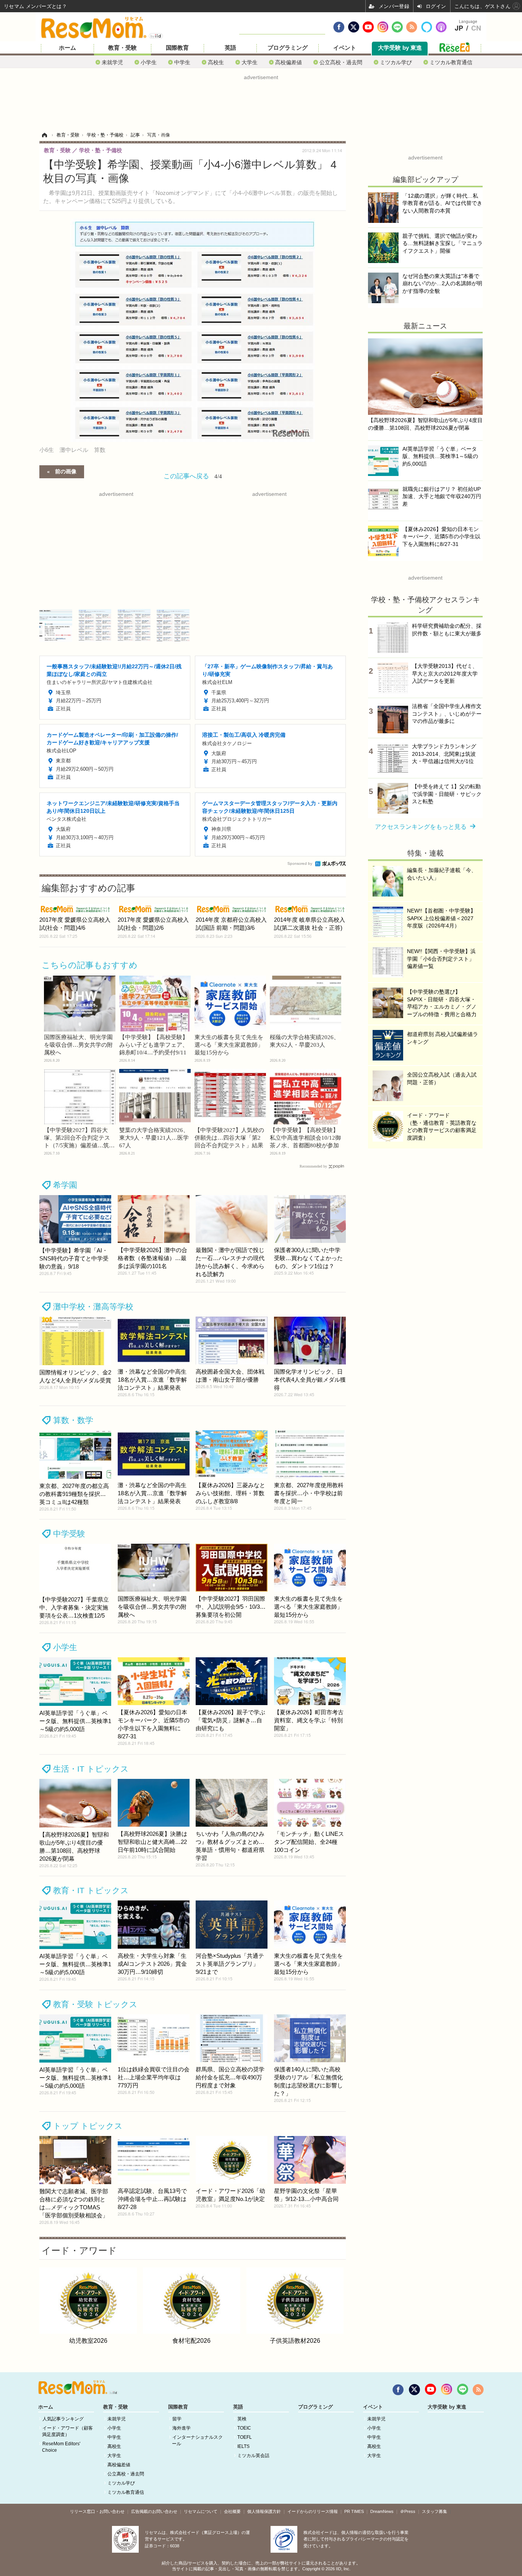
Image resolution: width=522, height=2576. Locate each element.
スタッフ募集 (434, 2511)
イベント (345, 48)
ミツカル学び (396, 62)
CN (476, 28)
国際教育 (177, 48)
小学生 (149, 62)
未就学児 (112, 62)
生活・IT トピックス (91, 1769)
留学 (177, 2419)
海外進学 (182, 2428)
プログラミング (288, 48)
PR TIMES (354, 2511)
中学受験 (69, 1534)
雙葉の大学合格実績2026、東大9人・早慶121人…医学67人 (154, 1138)
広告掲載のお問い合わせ (154, 2511)
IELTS (243, 2446)
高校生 (216, 62)
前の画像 (66, 471)
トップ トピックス (88, 2126)
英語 (230, 48)
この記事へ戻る (193, 475)
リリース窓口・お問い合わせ (97, 2511)
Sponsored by (300, 863)
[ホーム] (44, 135)
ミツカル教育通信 (451, 62)
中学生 (182, 62)
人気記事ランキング (63, 2419)
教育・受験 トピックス (95, 2004)
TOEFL (245, 2437)
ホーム (67, 48)
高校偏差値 (289, 62)
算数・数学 (73, 1420)
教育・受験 (122, 48)
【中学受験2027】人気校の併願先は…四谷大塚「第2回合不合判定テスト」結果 (229, 1138)
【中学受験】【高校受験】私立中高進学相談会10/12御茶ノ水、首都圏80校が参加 (305, 1138)
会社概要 (232, 2511)
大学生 (250, 62)
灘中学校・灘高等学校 (93, 1307)
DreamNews (382, 2511)
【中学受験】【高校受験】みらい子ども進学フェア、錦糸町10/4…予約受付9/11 (154, 1045)
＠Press (408, 2511)
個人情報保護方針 (264, 2511)
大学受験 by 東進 (400, 48)
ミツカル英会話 (253, 2456)
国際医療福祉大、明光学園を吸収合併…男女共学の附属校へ (78, 1045)
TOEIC (244, 2428)
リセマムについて (201, 2511)
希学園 (65, 1185)
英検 (242, 2419)
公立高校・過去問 (341, 62)
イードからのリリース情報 (313, 2511)
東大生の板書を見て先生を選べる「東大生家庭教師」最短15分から (229, 1045)
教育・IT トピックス (91, 1890)
